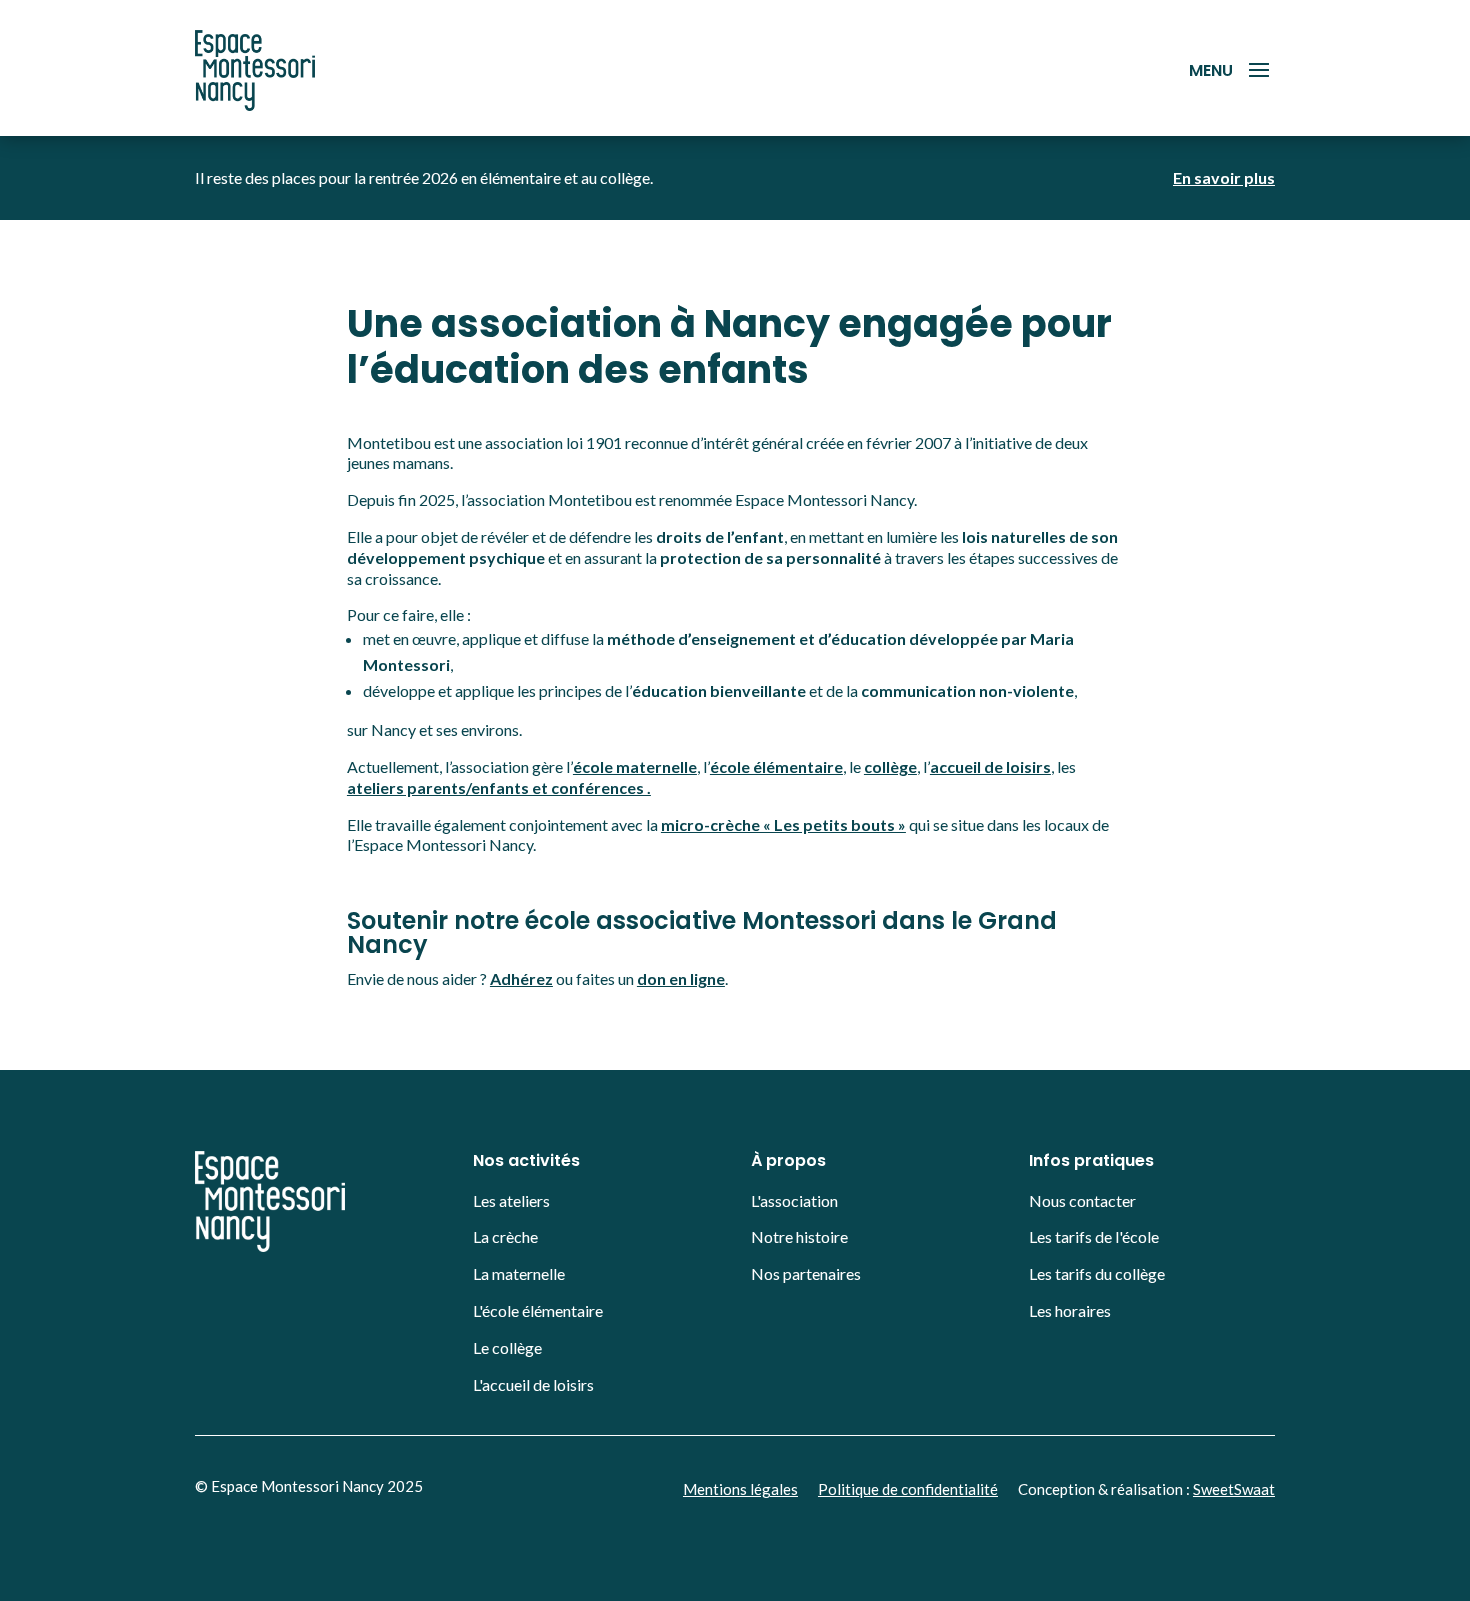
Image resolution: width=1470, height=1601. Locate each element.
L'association (794, 1200)
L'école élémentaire (538, 1310)
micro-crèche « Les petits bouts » (783, 824)
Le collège (507, 1347)
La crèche (505, 1236)
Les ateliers (511, 1200)
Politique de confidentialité (908, 1489)
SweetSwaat (1234, 1489)
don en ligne (681, 978)
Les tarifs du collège (1097, 1273)
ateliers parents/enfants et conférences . (499, 787)
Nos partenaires (806, 1273)
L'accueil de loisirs (533, 1384)
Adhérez (521, 978)
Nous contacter (1082, 1200)
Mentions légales (740, 1489)
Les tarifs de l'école (1094, 1236)
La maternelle (519, 1273)
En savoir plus (1224, 177)
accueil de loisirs (990, 766)
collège (890, 766)
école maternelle (635, 766)
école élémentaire (776, 766)
